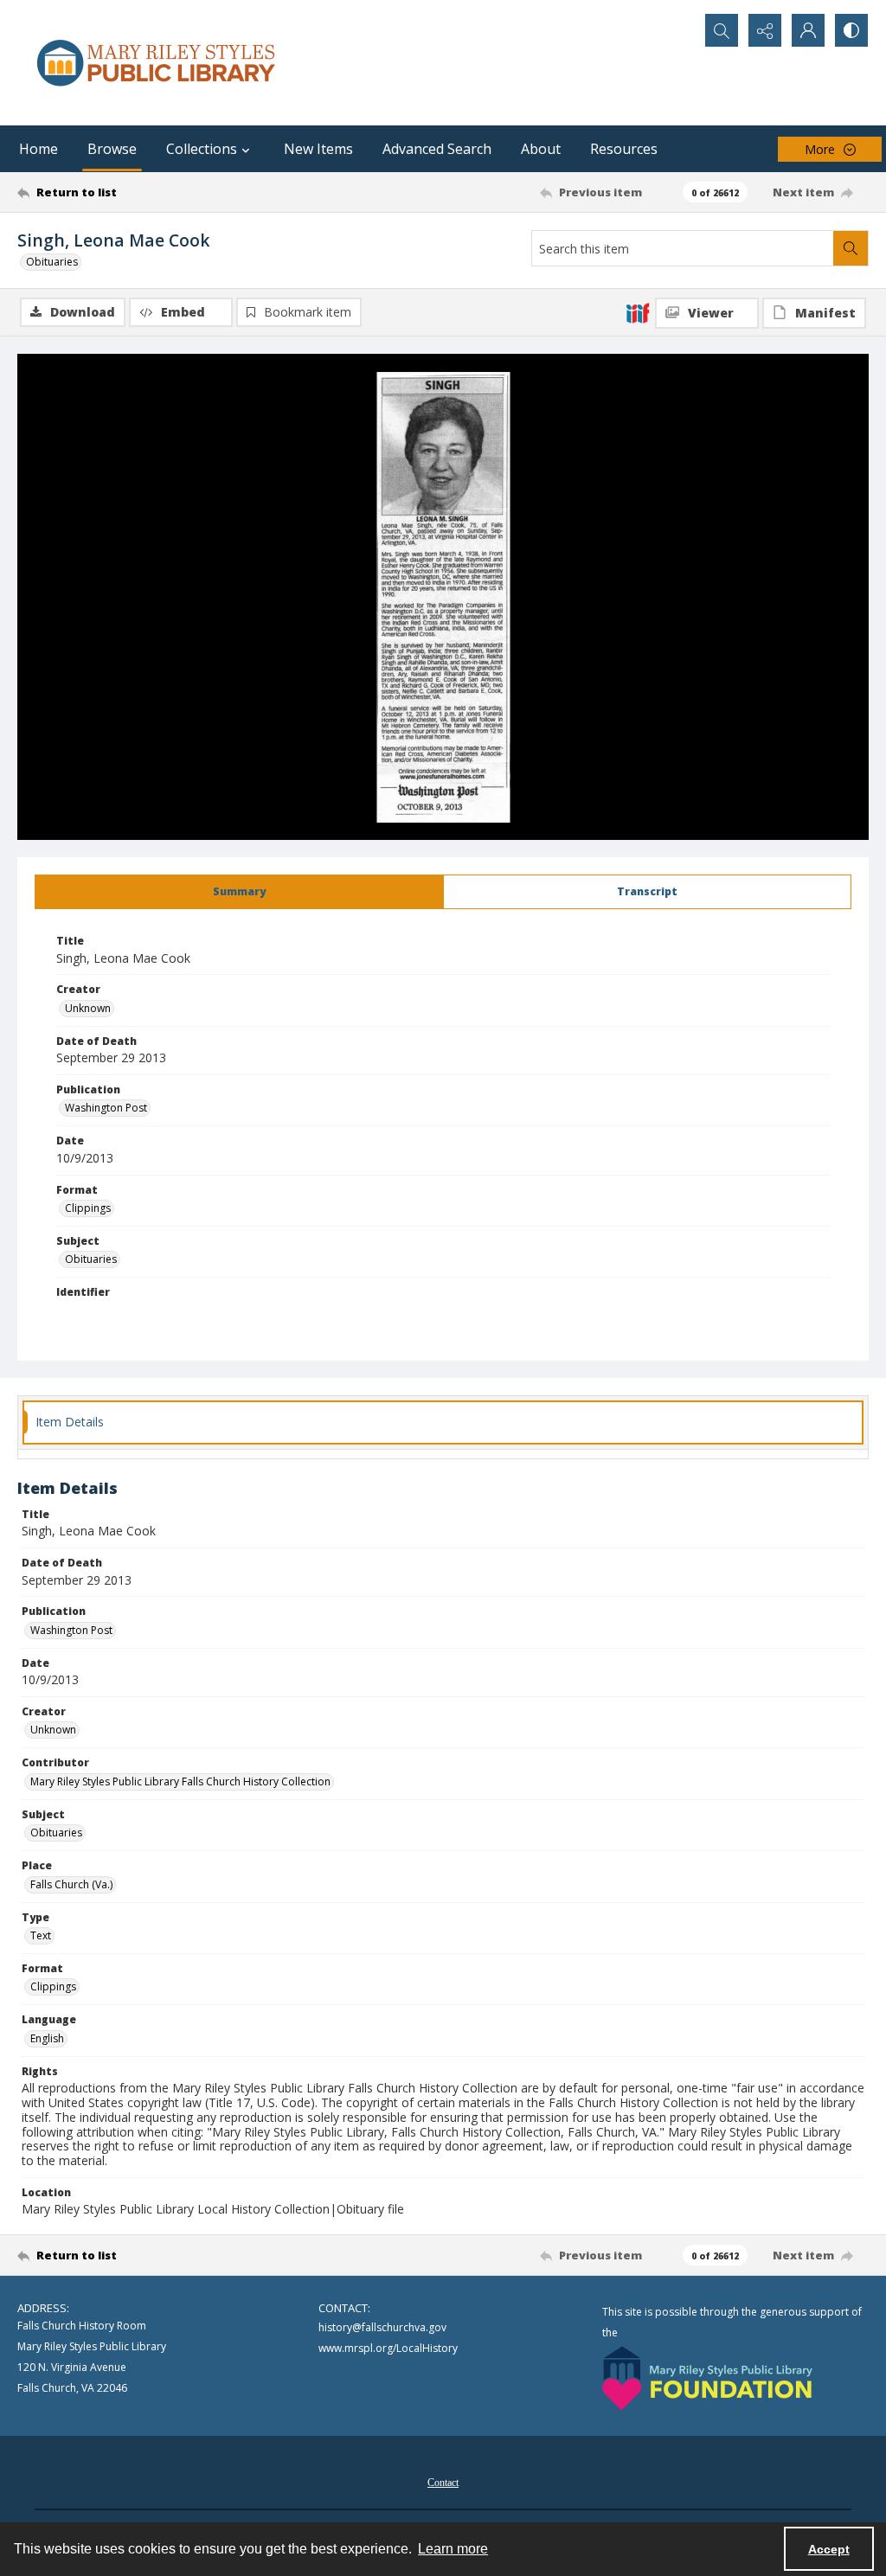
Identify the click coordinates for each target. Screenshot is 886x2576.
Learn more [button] (453, 2549)
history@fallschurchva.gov (382, 2327)
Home (39, 149)
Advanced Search (437, 149)
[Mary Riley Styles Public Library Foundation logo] (707, 2378)
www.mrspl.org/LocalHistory (388, 2348)
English (47, 2038)
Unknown (88, 1008)
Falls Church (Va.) (71, 1884)
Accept (829, 2549)
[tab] (239, 892)
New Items (318, 149)
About (541, 149)
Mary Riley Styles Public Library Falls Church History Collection (180, 1781)
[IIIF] (638, 312)
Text (41, 1935)
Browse (112, 149)
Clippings (88, 1208)
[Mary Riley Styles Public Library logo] (156, 63)
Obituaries (52, 262)
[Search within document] (851, 248)
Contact (443, 2483)
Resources (624, 149)
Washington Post (106, 1108)
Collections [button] (202, 149)
